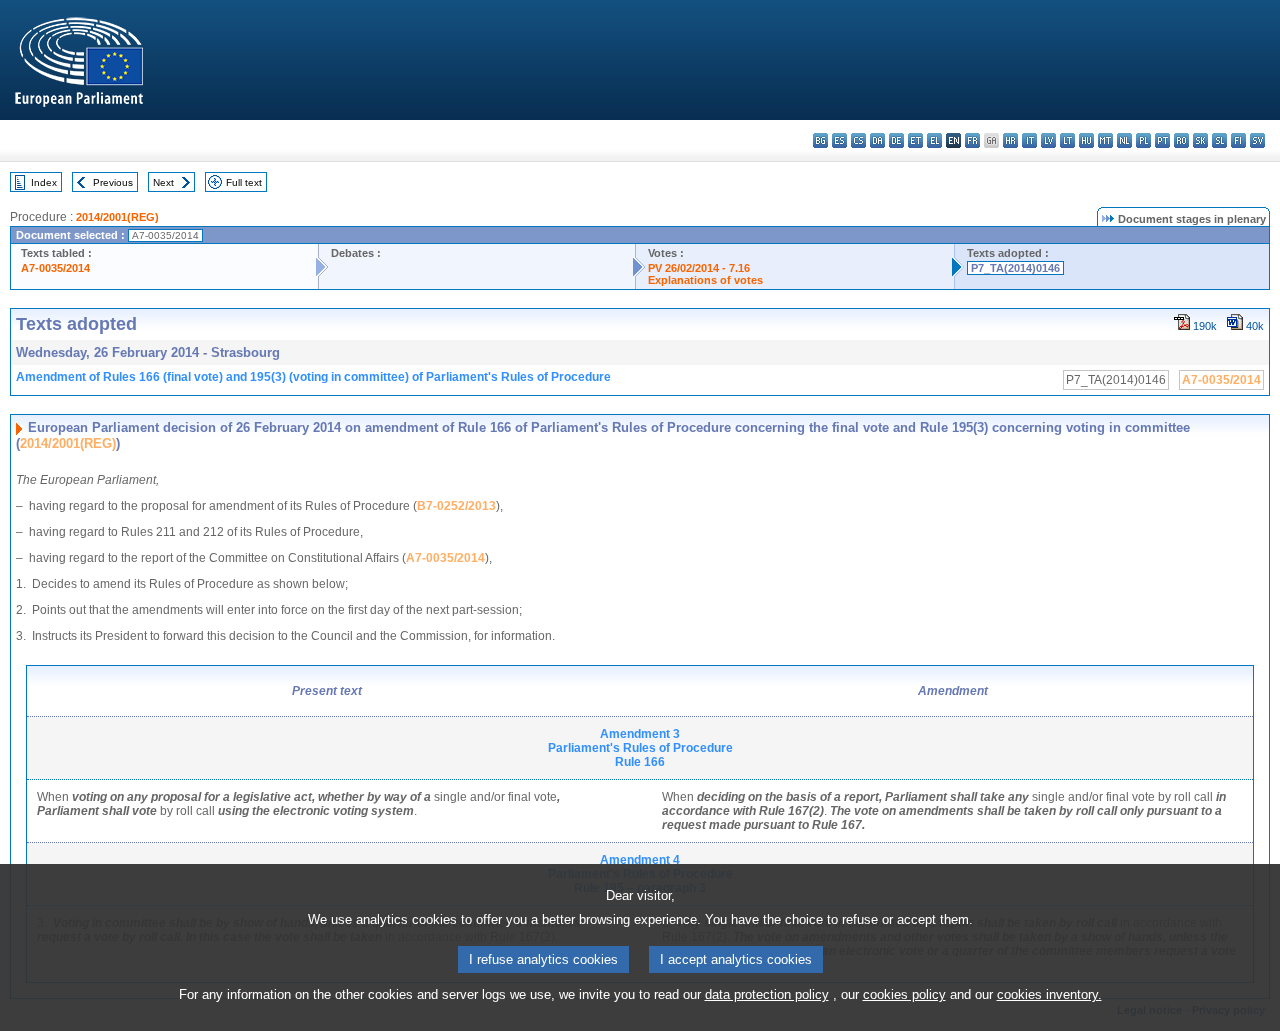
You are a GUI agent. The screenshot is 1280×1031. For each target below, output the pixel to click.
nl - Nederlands (1124, 140)
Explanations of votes (705, 280)
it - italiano (1029, 140)
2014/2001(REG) (117, 217)
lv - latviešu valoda (1048, 140)
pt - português (1162, 140)
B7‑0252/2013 (456, 506)
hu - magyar (1086, 140)
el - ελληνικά (934, 140)
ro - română (1181, 140)
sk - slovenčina (1200, 140)
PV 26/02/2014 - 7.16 (699, 268)
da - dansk (877, 140)
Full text (244, 182)
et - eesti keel (915, 140)
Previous (113, 182)
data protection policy (767, 994)
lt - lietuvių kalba (1067, 140)
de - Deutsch (896, 140)
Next (163, 182)
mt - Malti (1105, 140)
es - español (839, 140)
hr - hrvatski (1010, 140)
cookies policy (904, 994)
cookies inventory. (1049, 994)
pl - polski (1143, 140)
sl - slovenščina (1219, 140)
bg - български (820, 140)
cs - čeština (858, 140)
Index (44, 182)
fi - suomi (1238, 140)
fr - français (972, 140)
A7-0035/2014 (55, 268)
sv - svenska (1257, 140)
